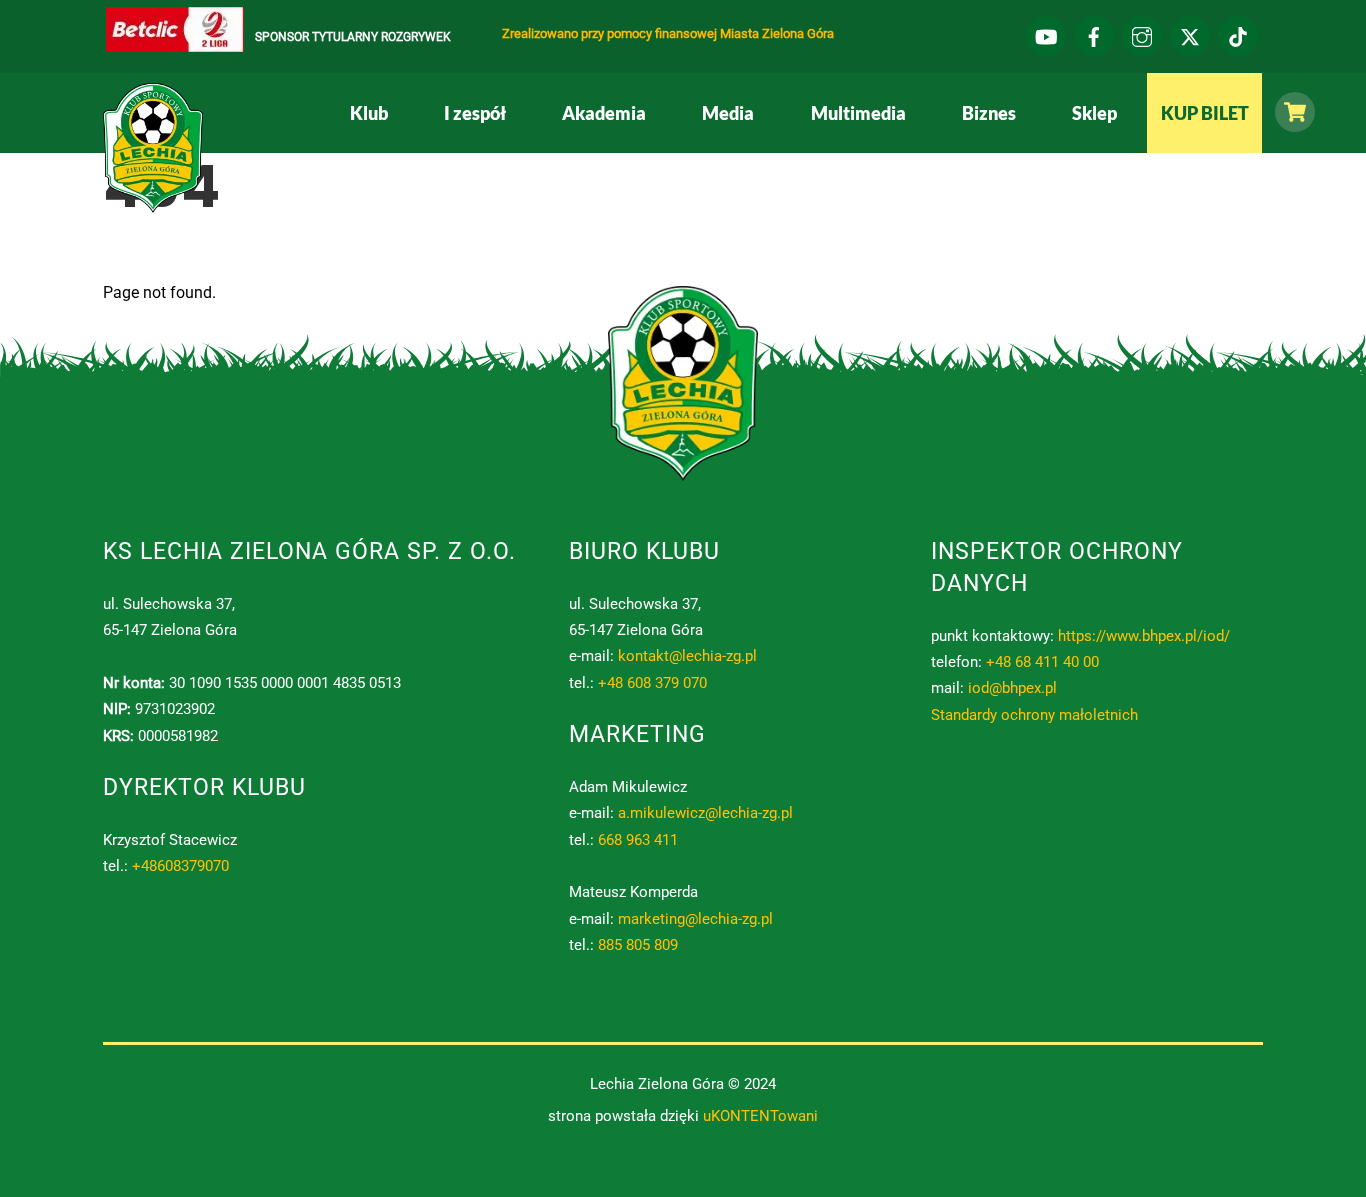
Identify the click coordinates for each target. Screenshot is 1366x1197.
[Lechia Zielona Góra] (153, 205)
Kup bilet (1205, 113)
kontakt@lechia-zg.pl (687, 656)
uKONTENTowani (760, 1116)
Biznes (989, 113)
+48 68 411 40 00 (1042, 662)
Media (728, 113)
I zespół (475, 113)
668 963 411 (638, 840)
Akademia (604, 113)
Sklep (1094, 113)
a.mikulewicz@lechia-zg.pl (705, 813)
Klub (369, 113)
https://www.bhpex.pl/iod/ (1144, 636)
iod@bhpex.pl (1012, 688)
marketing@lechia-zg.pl (695, 919)
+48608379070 (180, 866)
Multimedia (858, 113)
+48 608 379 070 (652, 683)
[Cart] (1290, 112)
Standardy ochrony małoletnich (1034, 715)
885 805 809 (638, 945)
